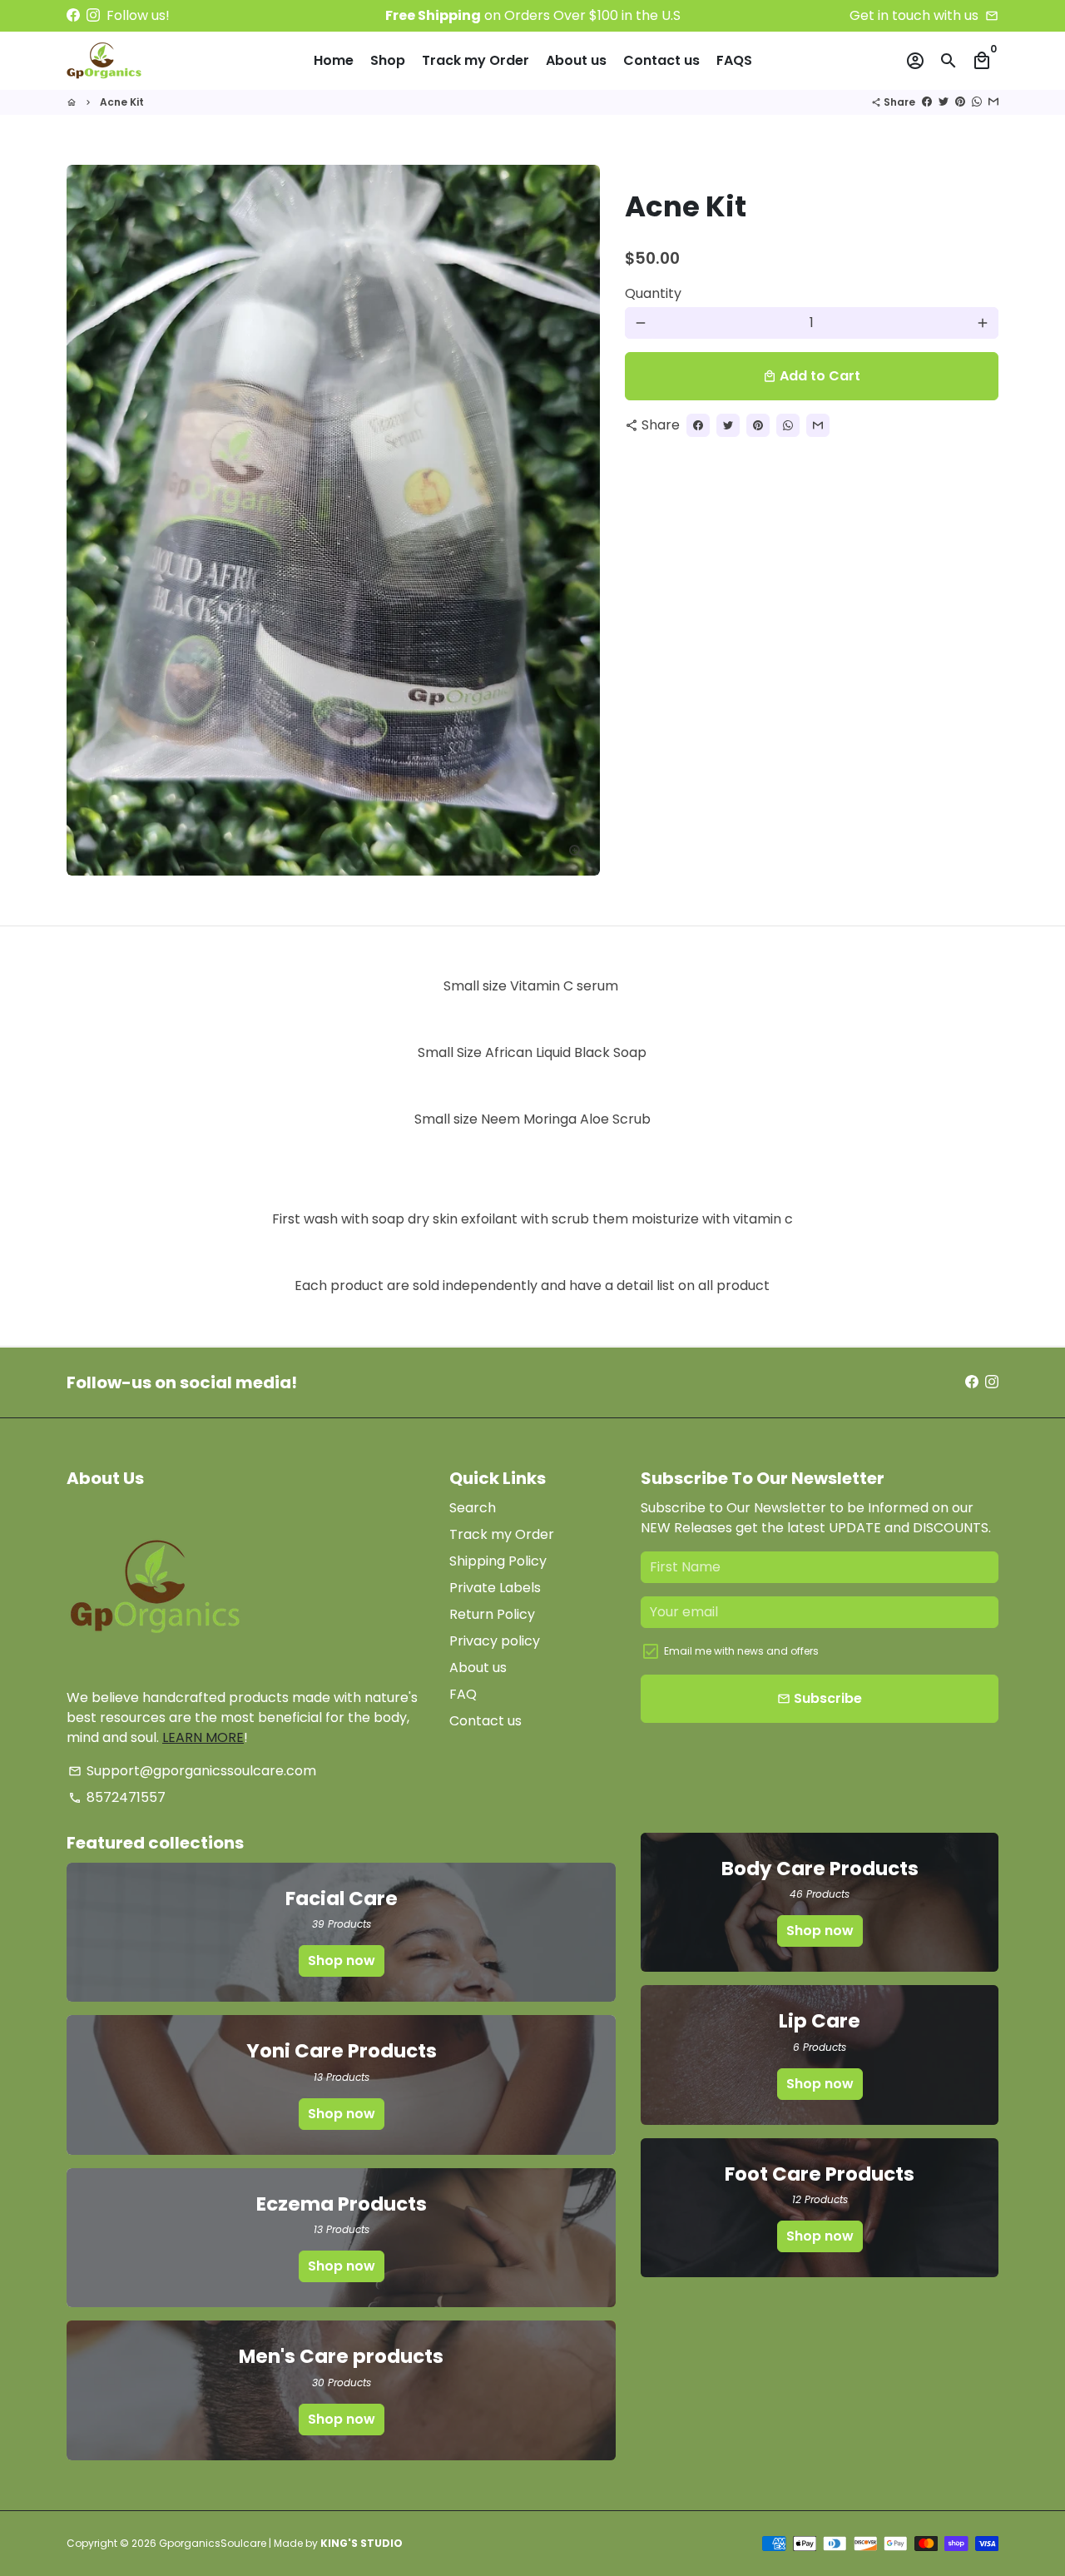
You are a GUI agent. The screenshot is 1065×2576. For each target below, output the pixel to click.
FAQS (734, 60)
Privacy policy (495, 1641)
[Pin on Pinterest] (960, 102)
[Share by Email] (993, 102)
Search (473, 1508)
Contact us (661, 60)
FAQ (463, 1694)
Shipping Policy (498, 1561)
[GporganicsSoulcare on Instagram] (93, 15)
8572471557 (117, 1797)
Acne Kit (122, 102)
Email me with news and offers (741, 1651)
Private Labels (495, 1588)
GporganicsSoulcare (213, 2543)
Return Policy (492, 1614)
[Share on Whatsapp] (977, 102)
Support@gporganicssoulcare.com (192, 1771)
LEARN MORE (203, 1737)
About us (576, 60)
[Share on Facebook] (927, 102)
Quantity (653, 293)
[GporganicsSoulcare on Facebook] (73, 15)
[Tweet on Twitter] (944, 102)
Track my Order (476, 60)
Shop (388, 60)
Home (334, 60)
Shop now (342, 1961)
